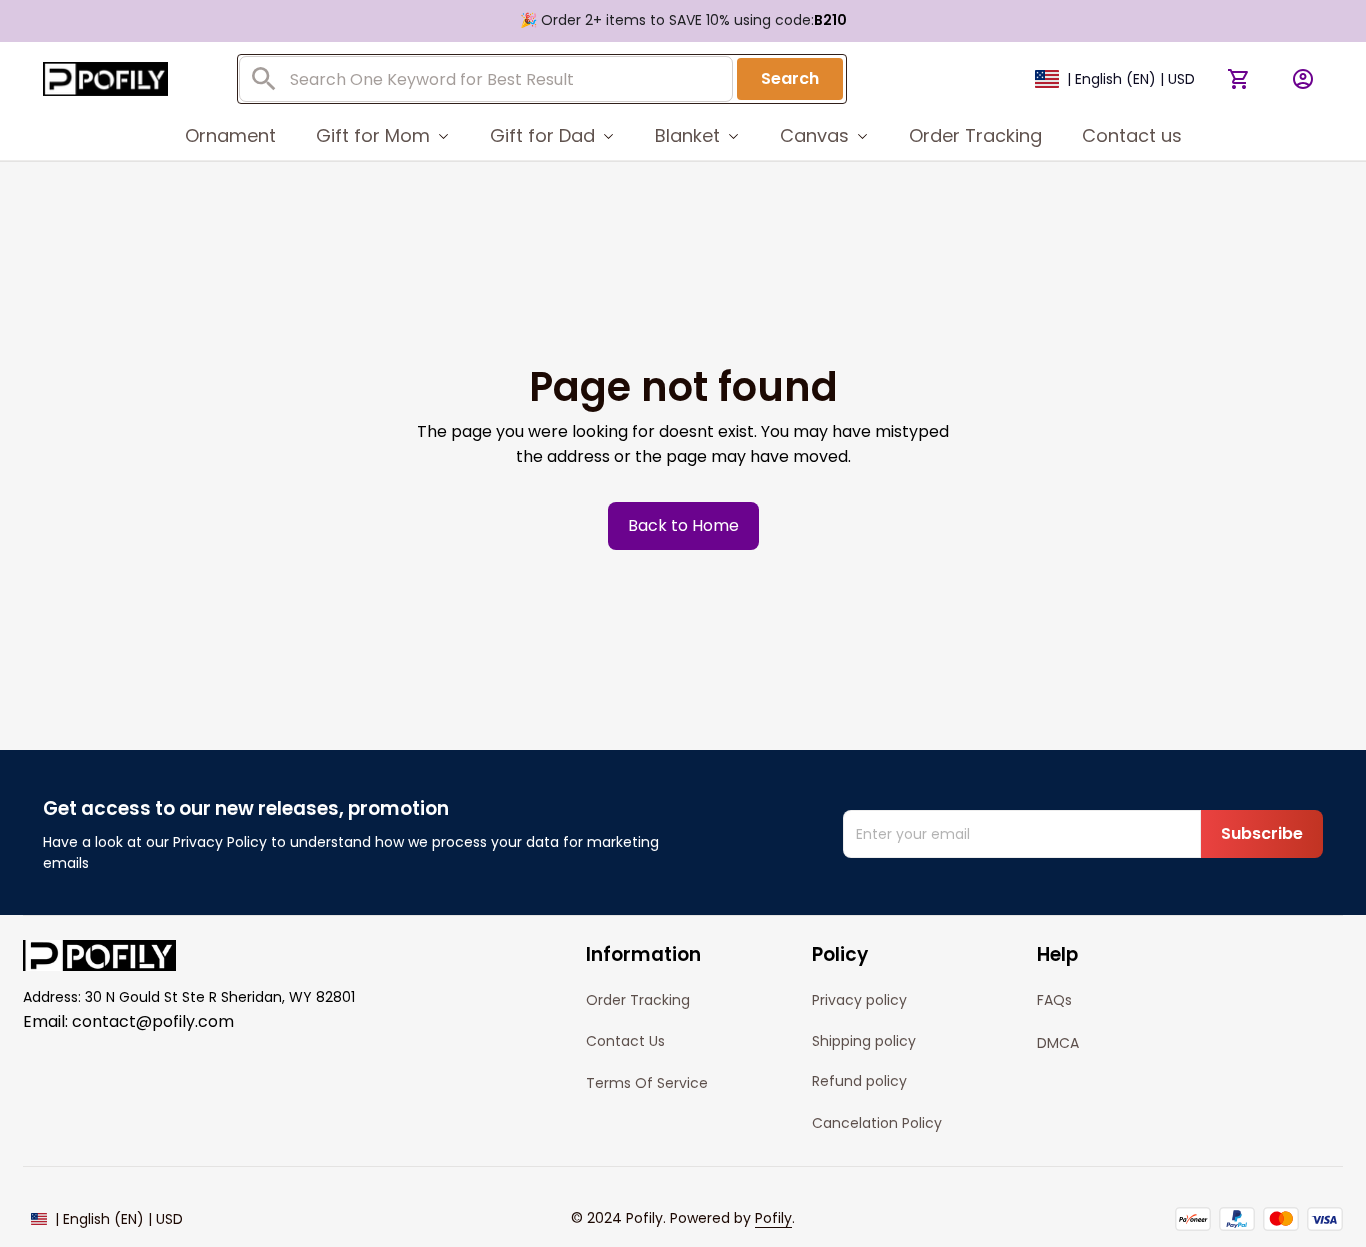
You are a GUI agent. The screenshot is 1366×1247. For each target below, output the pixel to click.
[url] (773, 1219)
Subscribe (1262, 833)
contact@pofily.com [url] (153, 1021)
